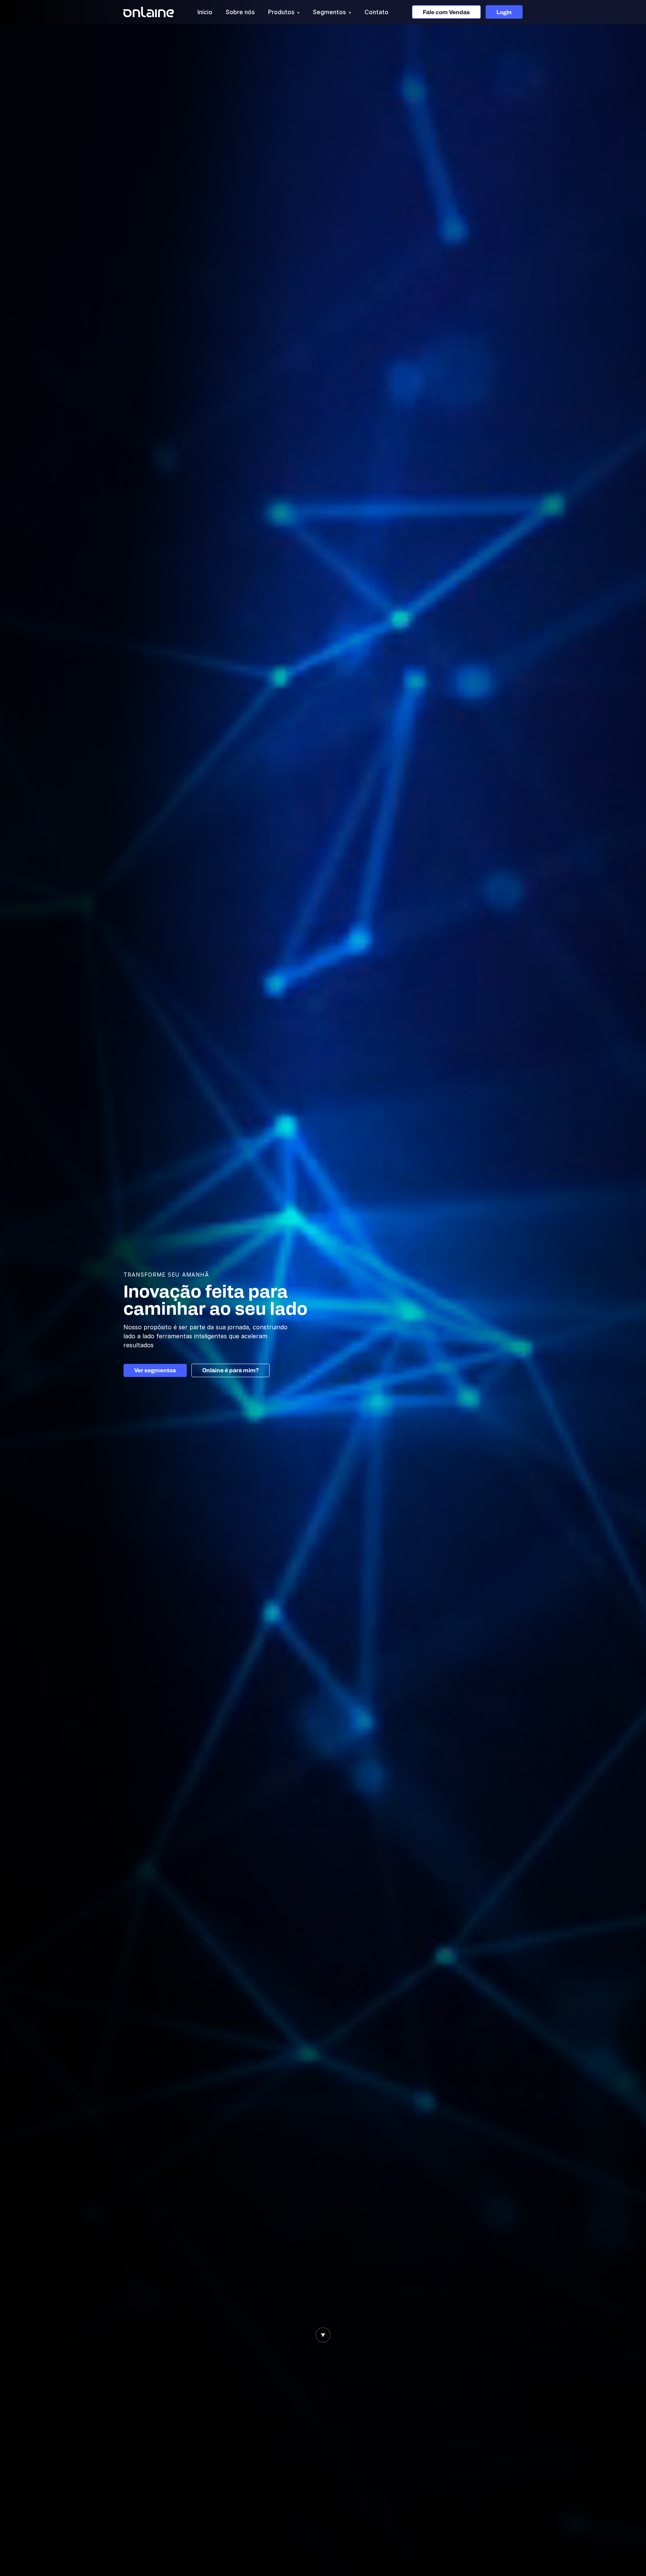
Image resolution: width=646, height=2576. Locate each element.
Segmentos (332, 12)
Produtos (284, 12)
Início (205, 12)
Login (504, 12)
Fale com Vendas (446, 12)
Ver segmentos (155, 1370)
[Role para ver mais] (323, 2335)
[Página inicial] (149, 12)
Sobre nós (240, 12)
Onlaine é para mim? (230, 1370)
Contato (376, 12)
